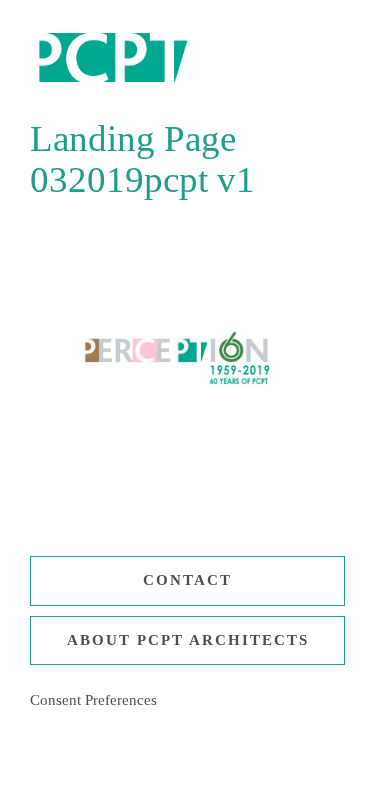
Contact (187, 580)
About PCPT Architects (188, 640)
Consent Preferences (93, 700)
